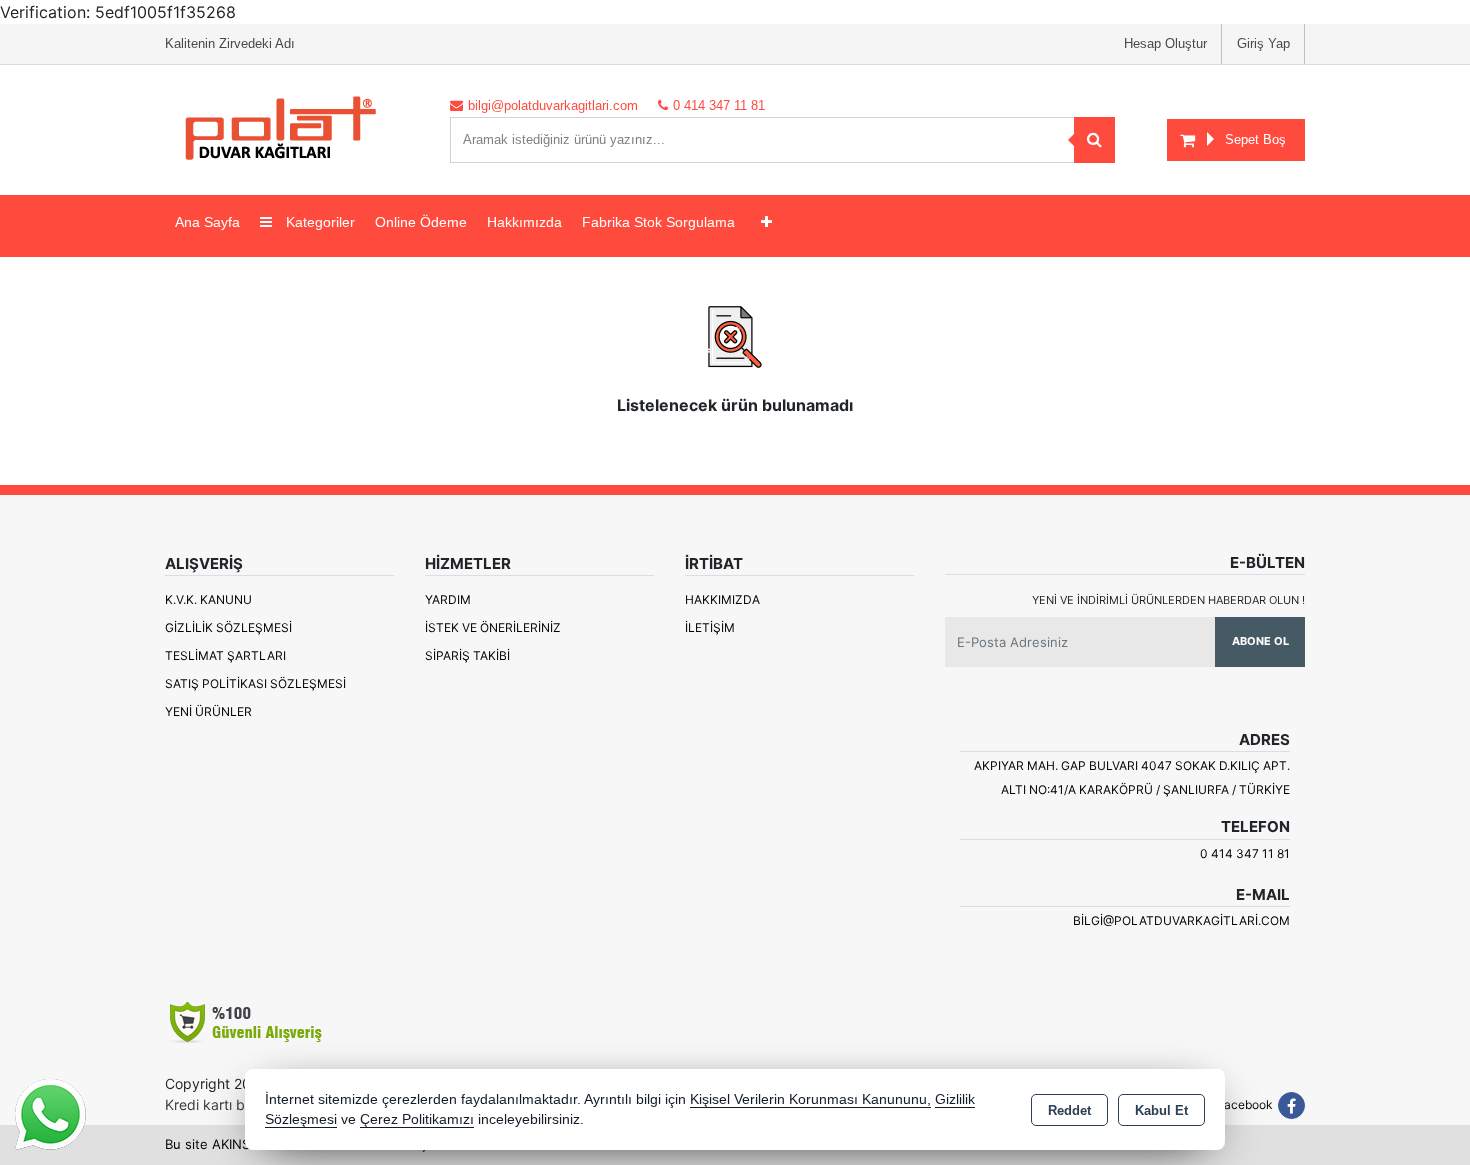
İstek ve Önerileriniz (493, 627)
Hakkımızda (524, 222)
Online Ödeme (421, 222)
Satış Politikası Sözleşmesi (255, 683)
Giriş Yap (1263, 43)
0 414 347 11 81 (1245, 853)
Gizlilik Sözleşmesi (228, 627)
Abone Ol (1260, 641)
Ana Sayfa (207, 222)
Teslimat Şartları (225, 655)
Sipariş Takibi (467, 655)
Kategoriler (318, 222)
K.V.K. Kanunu (208, 599)
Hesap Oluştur (1165, 43)
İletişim (710, 627)
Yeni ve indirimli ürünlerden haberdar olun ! (1168, 600)
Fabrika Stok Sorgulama (658, 222)
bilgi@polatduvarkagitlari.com (1181, 920)
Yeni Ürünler (208, 711)
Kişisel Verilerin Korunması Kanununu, (810, 1099)
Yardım (448, 599)
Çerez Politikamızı (417, 1119)
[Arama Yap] (1094, 140)
